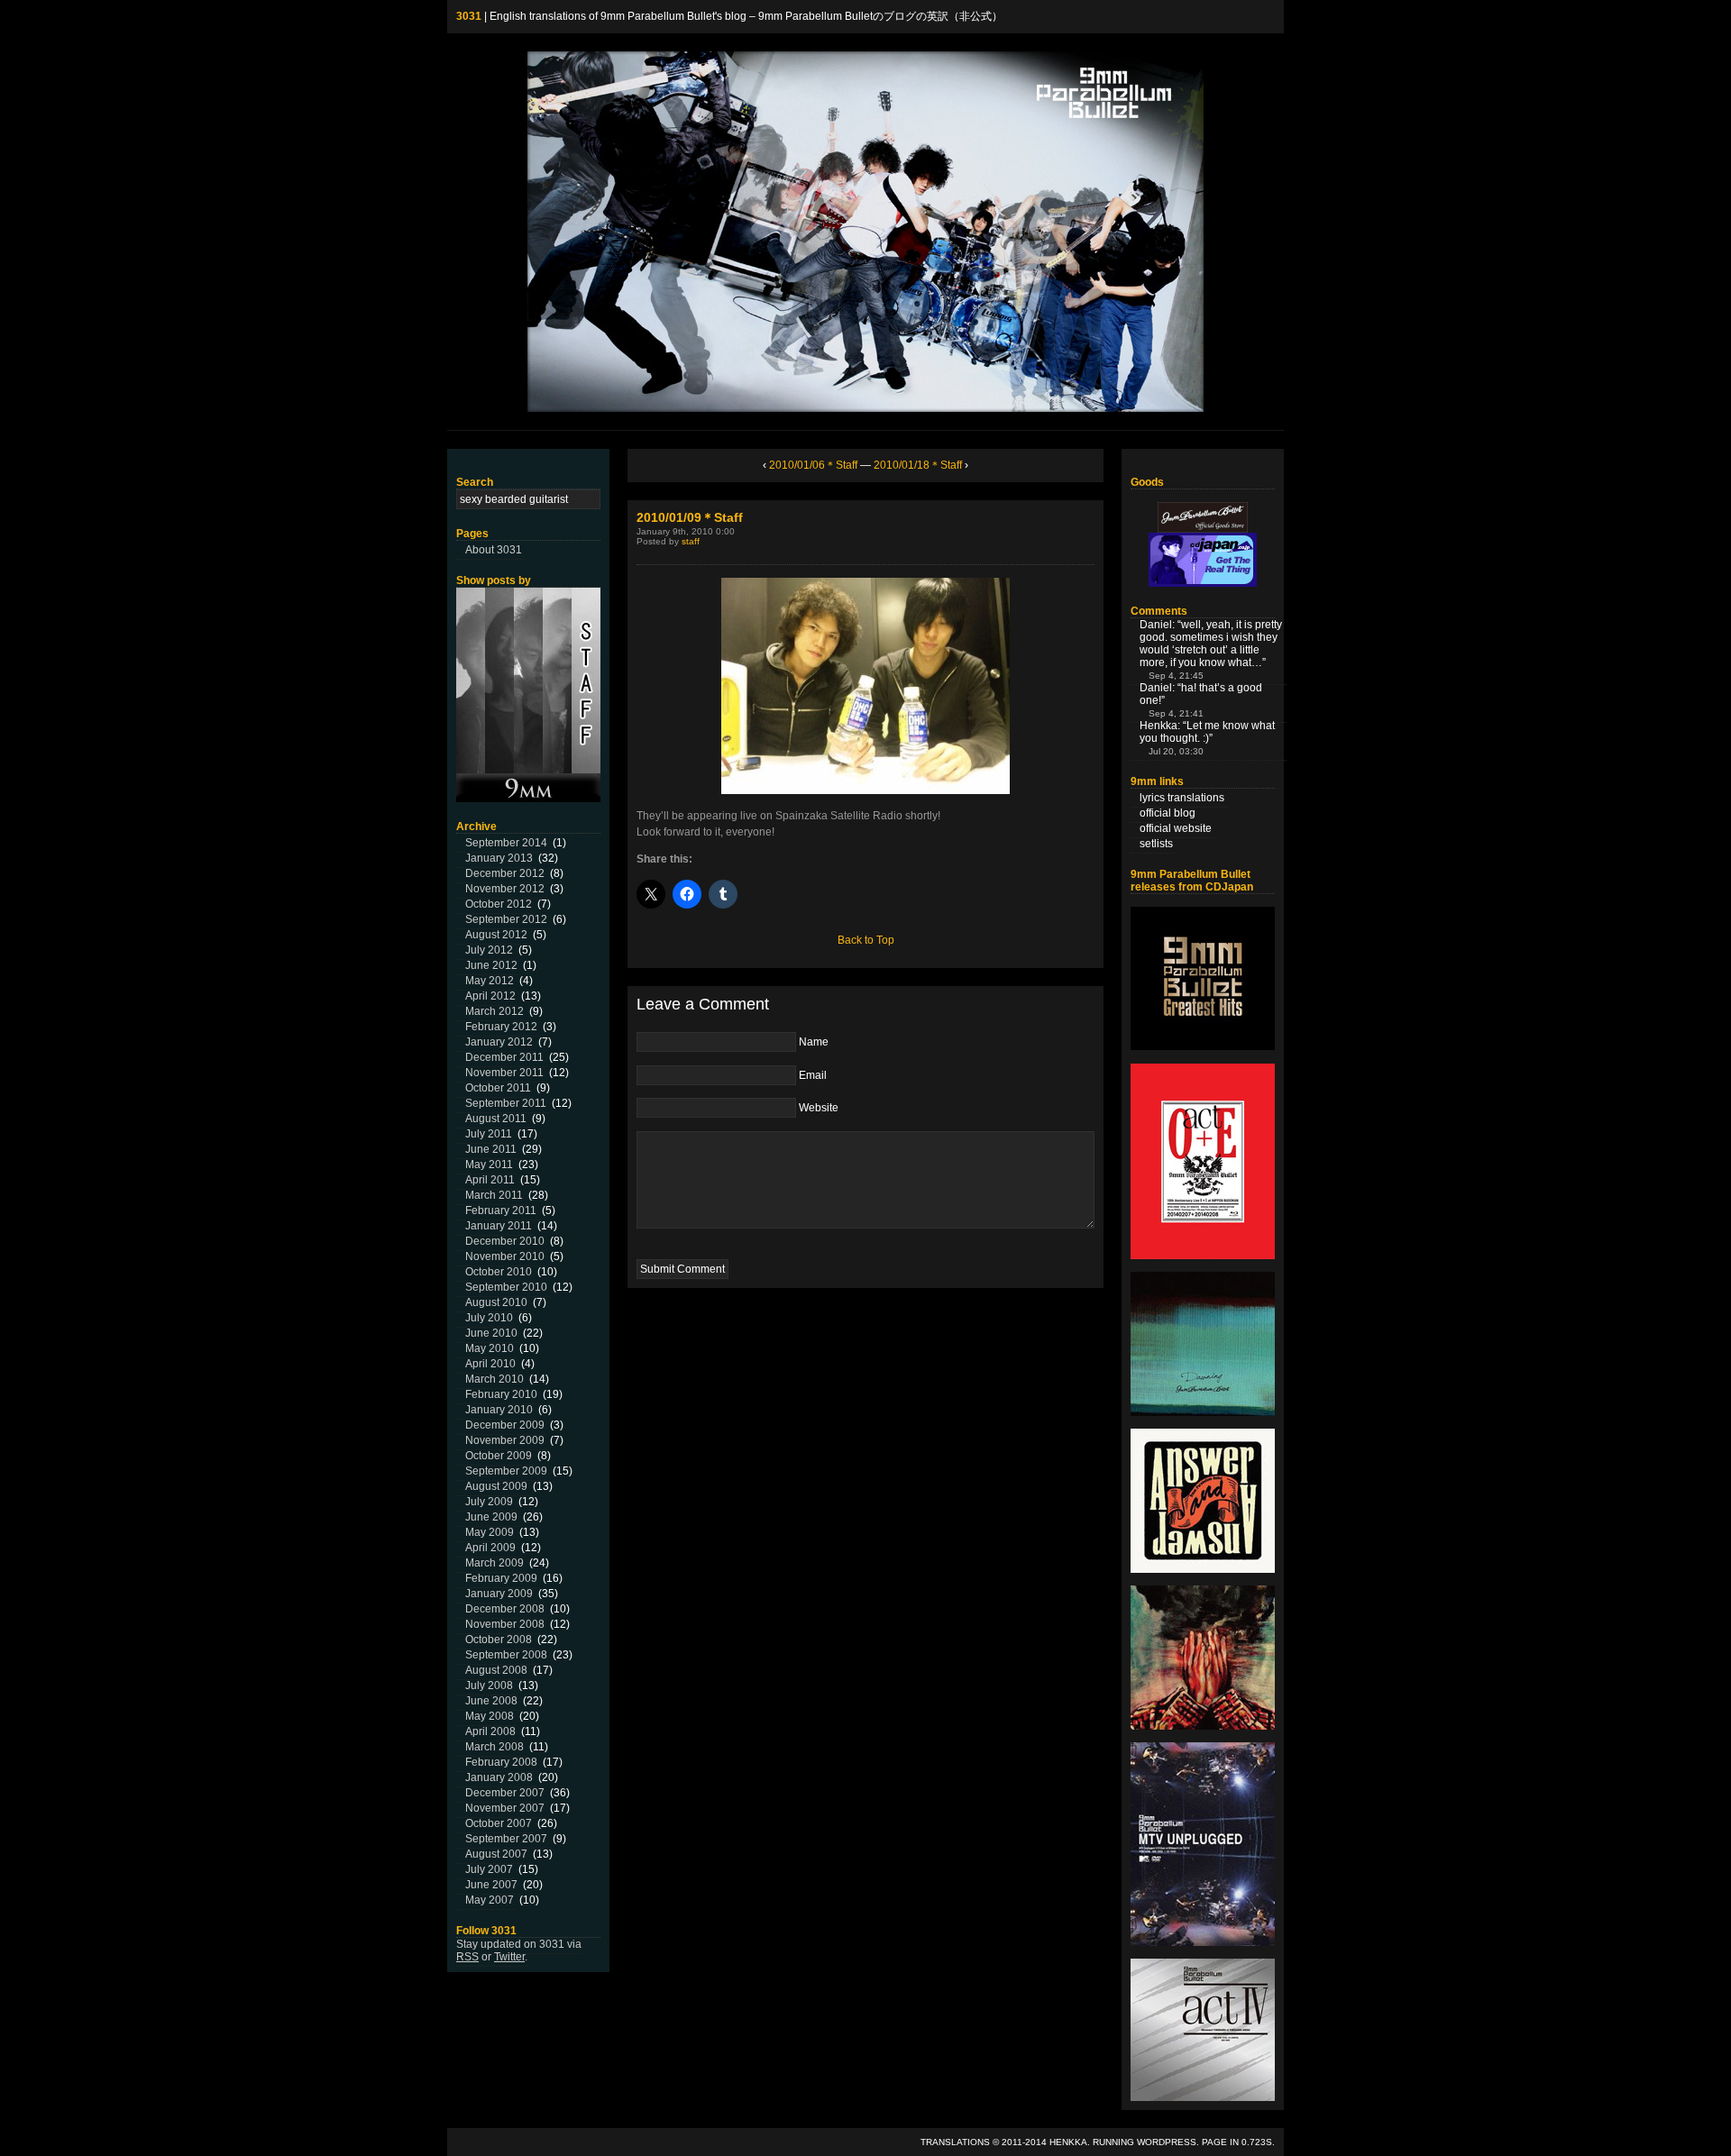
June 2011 (491, 1149)
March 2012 (495, 1011)
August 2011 (496, 1119)
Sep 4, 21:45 (1176, 676)
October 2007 (499, 1823)
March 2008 (495, 1747)
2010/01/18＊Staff (918, 465)
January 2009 (499, 1594)
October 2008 (499, 1640)
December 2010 (505, 1241)
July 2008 (489, 1686)
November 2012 (505, 889)
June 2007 (491, 1885)
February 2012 (501, 1027)
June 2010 (491, 1333)
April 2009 (490, 1548)
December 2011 (504, 1057)
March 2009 (495, 1563)
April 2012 (490, 996)
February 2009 (501, 1578)
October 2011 (498, 1088)
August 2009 (496, 1486)
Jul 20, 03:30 (1176, 751)
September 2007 (506, 1839)
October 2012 (499, 904)
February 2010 (501, 1394)
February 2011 (501, 1210)
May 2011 (489, 1165)
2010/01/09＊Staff (690, 517)
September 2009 (506, 1471)
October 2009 (499, 1456)
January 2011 (499, 1226)
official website (1176, 828)
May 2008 (490, 1716)
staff (691, 541)
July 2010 (489, 1318)
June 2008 (491, 1701)
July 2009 (489, 1502)
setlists (1156, 844)
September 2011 (506, 1103)
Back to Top (866, 940)
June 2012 (491, 965)
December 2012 (505, 873)
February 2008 (501, 1762)
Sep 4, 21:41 (1176, 713)
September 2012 (506, 919)
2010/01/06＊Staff (813, 465)
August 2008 (496, 1670)
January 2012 (499, 1042)
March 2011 (494, 1195)
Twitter (509, 1957)
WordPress (1167, 2142)
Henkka (1068, 2142)
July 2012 (489, 950)
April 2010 (490, 1364)
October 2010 (499, 1272)
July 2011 (489, 1134)
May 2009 (490, 1532)
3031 (469, 16)
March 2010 (495, 1379)
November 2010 (505, 1256)
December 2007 (505, 1793)
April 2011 (490, 1180)
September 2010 (506, 1287)
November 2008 (505, 1624)
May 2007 (490, 1900)
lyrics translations (1182, 798)
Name (814, 1042)
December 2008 (505, 1609)
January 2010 (499, 1410)
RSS (467, 1957)
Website (819, 1108)
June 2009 (491, 1517)
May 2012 (490, 981)
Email (813, 1075)
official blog (1168, 813)
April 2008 (490, 1731)
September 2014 (506, 843)
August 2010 (496, 1302)
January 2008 (499, 1777)
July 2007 (489, 1869)
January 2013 (499, 858)
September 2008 (506, 1655)
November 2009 (505, 1440)
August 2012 (496, 935)
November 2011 (504, 1073)
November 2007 (505, 1808)
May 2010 (490, 1348)
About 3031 (494, 550)
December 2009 (505, 1425)
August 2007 (496, 1854)
